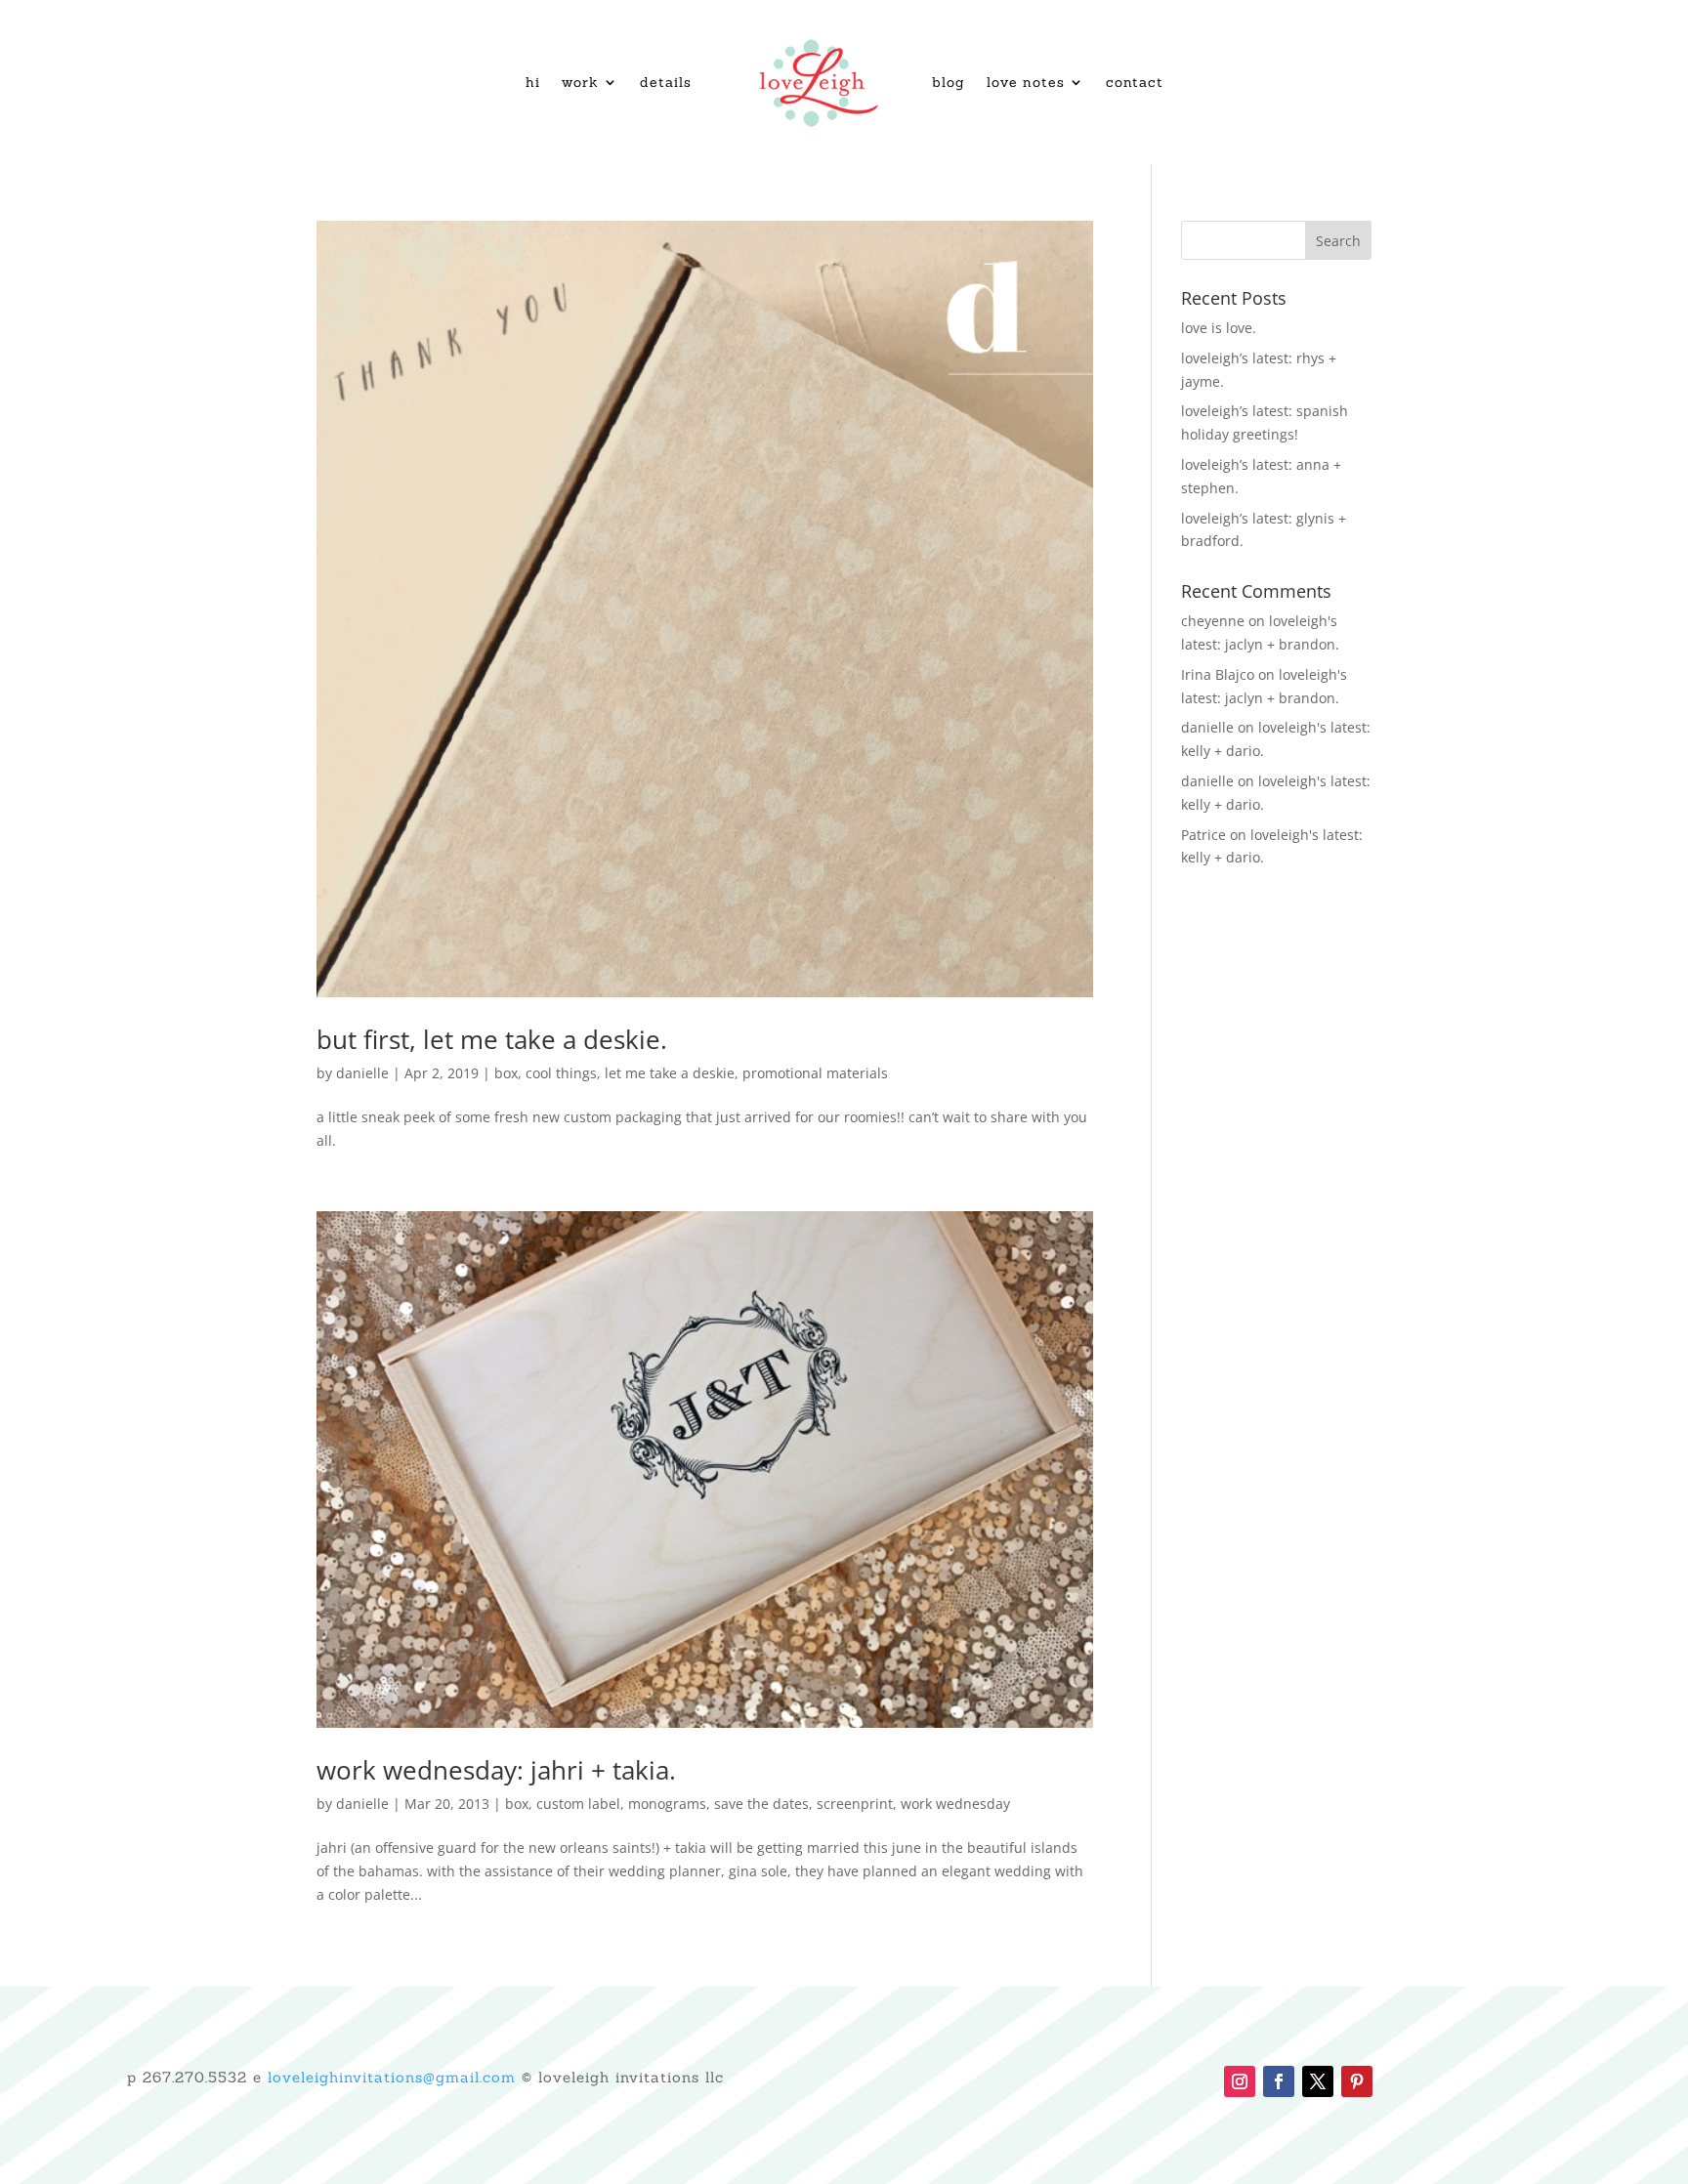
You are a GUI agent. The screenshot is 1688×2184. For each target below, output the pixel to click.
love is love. (1219, 328)
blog (949, 82)
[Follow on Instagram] (1240, 2081)
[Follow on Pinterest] (1357, 2081)
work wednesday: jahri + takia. (496, 1770)
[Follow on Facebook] (1279, 2081)
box (506, 1073)
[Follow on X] (1318, 2081)
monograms (667, 1804)
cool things (561, 1073)
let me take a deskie (670, 1073)
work (580, 82)
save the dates (761, 1804)
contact (1135, 82)
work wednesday (955, 1804)
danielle (362, 1073)
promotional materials (815, 1073)
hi (533, 82)
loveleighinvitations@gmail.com (392, 2077)
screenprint (855, 1804)
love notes (1026, 82)
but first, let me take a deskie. (492, 1039)
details (666, 82)
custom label (578, 1804)
